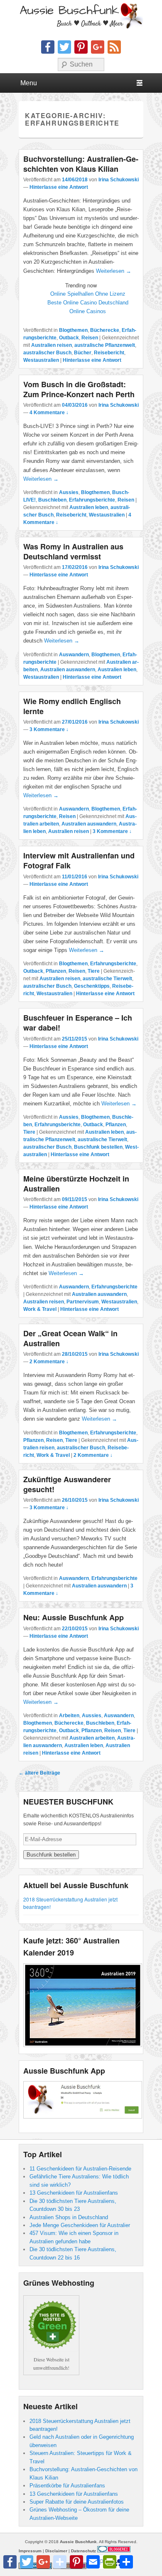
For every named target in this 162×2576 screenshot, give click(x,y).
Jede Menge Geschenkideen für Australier (80, 2225)
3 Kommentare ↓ (49, 729)
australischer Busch (47, 353)
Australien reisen (52, 345)
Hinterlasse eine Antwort (59, 187)
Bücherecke (105, 330)
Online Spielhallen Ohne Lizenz (88, 294)
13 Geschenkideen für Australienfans (74, 2193)
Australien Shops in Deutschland (69, 2217)
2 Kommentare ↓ (49, 1362)
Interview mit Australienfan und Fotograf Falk (79, 860)
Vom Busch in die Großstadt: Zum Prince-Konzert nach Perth (79, 389)
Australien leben (89, 507)
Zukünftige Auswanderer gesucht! (67, 1484)
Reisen (90, 338)
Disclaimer (56, 2551)
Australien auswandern (68, 670)
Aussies (69, 492)
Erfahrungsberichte (92, 500)
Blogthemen (73, 330)
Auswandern (74, 655)
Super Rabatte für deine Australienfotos (77, 2502)
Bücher (83, 353)
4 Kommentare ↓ (49, 413)
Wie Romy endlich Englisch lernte (72, 706)
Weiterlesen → (114, 271)
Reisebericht (109, 353)
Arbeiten (69, 1716)
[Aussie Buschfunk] (81, 16)
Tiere (94, 971)
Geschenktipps (92, 986)
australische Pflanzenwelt (105, 345)
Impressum (30, 2551)
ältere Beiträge (39, 1773)
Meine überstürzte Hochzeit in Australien (76, 1184)
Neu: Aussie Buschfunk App (74, 1617)
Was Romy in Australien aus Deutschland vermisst (73, 551)
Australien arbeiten (92, 1738)
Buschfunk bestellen (98, 1147)
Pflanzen (56, 971)
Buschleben (52, 500)
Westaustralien (41, 360)
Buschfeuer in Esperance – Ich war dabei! (78, 1023)
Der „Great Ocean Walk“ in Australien (70, 1338)
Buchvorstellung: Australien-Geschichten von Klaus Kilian (81, 164)
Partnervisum (83, 1302)
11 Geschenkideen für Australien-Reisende (80, 2169)
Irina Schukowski (119, 180)
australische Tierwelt (107, 979)
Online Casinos (88, 311)
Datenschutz (83, 2551)
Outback (69, 338)
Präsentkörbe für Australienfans (67, 2486)
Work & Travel (40, 1309)
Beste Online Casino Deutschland (88, 303)
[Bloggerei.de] (114, 2551)
